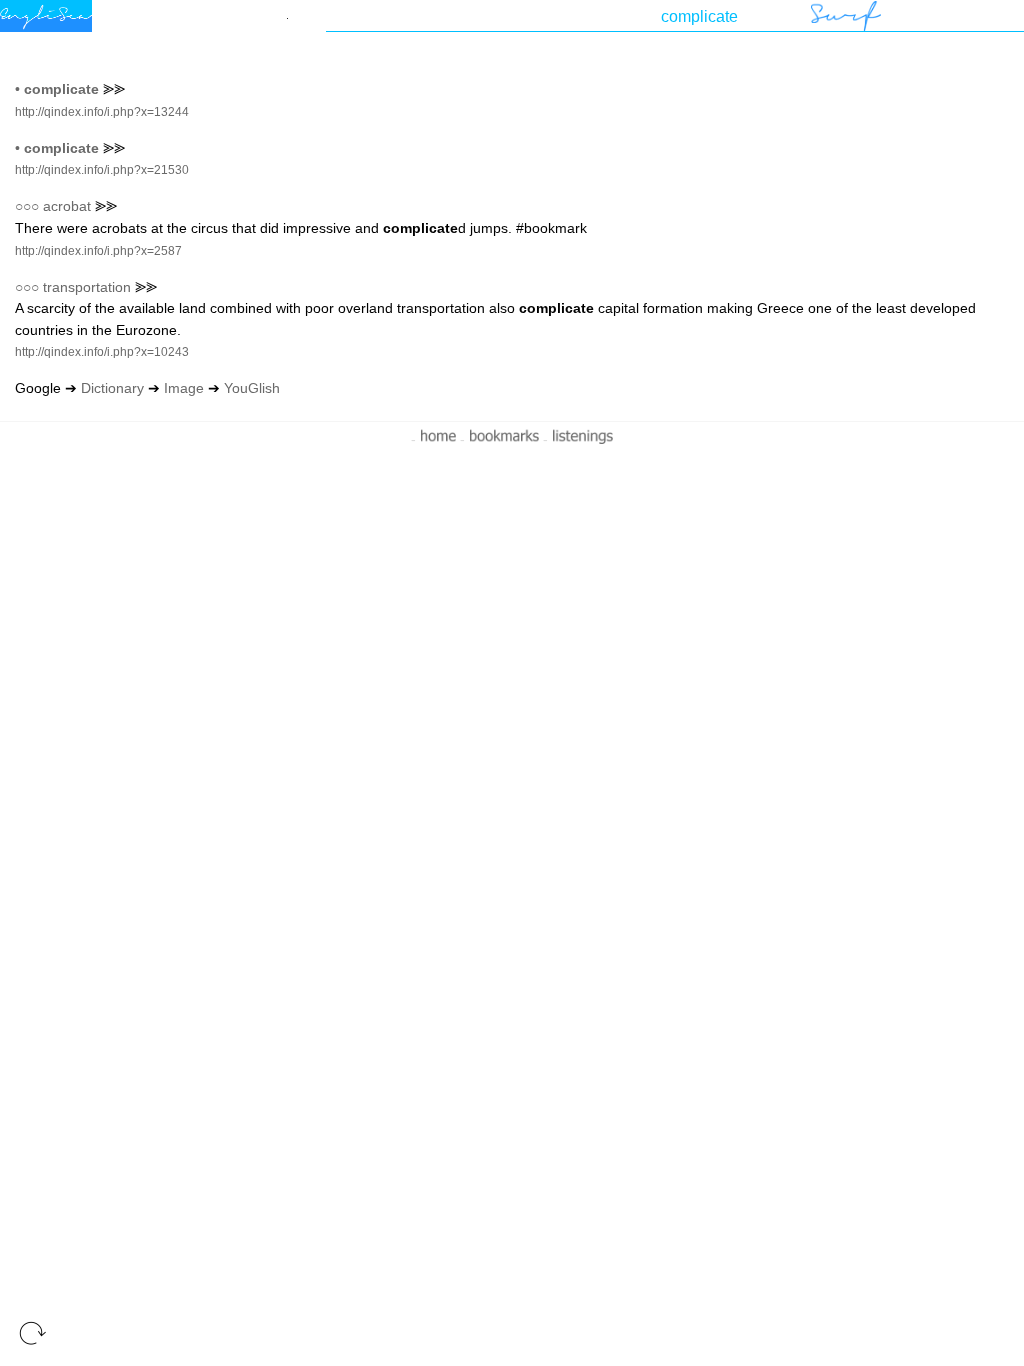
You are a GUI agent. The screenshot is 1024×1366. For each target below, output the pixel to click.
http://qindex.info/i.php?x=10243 (102, 352)
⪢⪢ (114, 89)
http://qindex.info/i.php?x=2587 (98, 251)
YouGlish (252, 388)
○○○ (27, 206)
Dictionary (112, 388)
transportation (87, 287)
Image (184, 388)
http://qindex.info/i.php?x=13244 (102, 112)
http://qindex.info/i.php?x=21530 (102, 170)
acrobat (67, 206)
